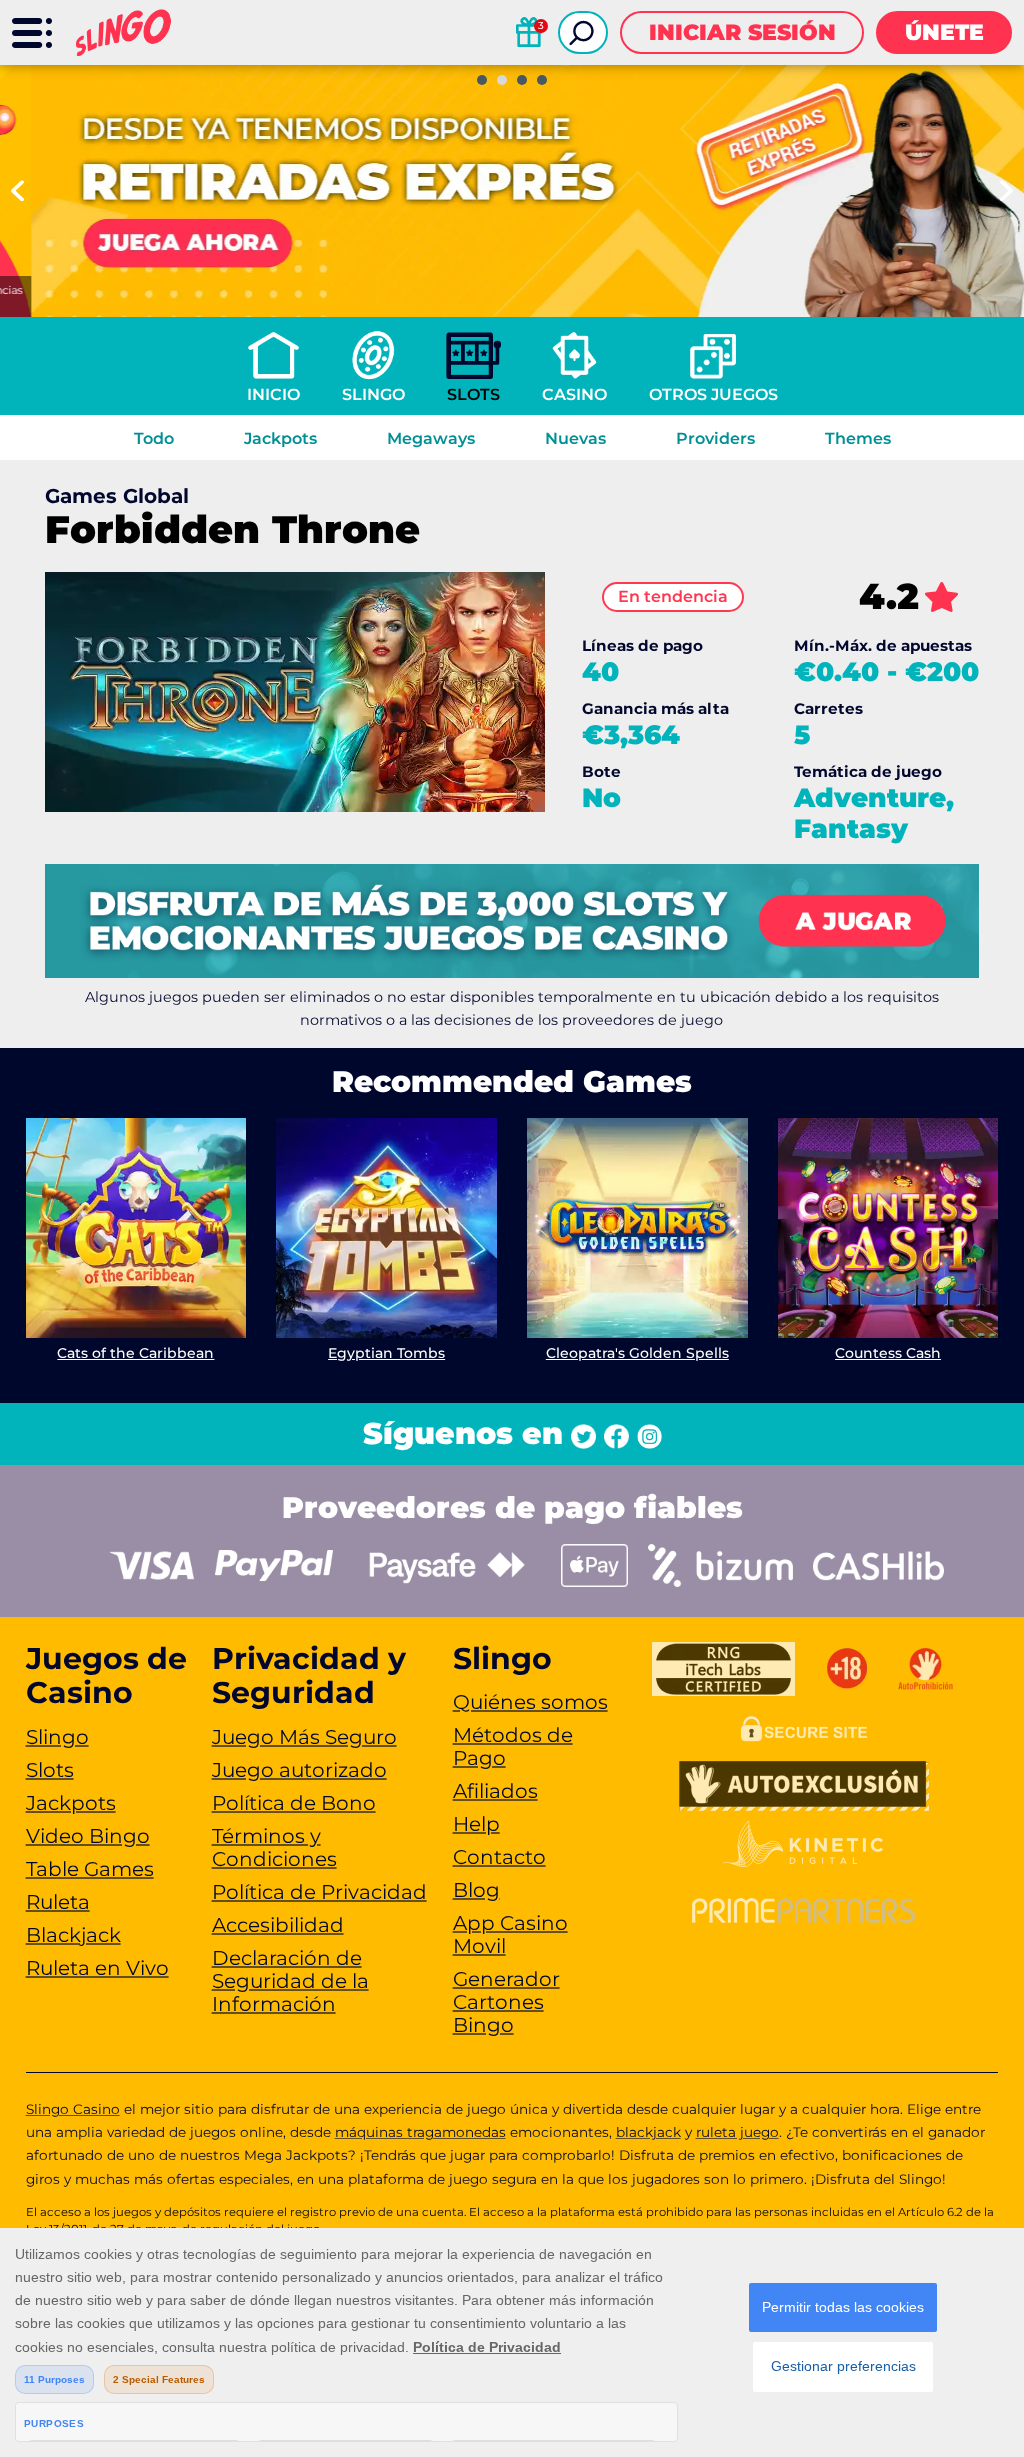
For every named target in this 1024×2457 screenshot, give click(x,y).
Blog (476, 1890)
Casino (574, 394)
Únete (944, 32)
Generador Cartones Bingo (506, 2002)
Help (476, 1824)
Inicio (273, 394)
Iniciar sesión (742, 32)
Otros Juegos (713, 394)
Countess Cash (888, 1353)
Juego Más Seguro (304, 1737)
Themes (858, 438)
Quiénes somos (530, 1702)
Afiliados (495, 1791)
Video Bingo (88, 1836)
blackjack (648, 2132)
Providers (715, 438)
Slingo (373, 394)
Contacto (499, 1857)
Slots (473, 394)
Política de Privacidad (319, 1892)
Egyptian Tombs (386, 1353)
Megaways (431, 438)
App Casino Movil (510, 1934)
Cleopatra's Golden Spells (637, 1353)
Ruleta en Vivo (97, 1968)
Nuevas (575, 438)
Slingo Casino (73, 2109)
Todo (154, 438)
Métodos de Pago (513, 1746)
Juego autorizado (299, 1770)
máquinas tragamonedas (420, 2132)
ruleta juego (737, 2132)
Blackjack (73, 1935)
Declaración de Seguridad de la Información (290, 1981)
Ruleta (58, 1902)
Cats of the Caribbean (135, 1353)
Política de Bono (294, 1803)
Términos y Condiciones (274, 1847)
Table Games (90, 1869)
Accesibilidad (278, 1925)
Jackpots (280, 438)
